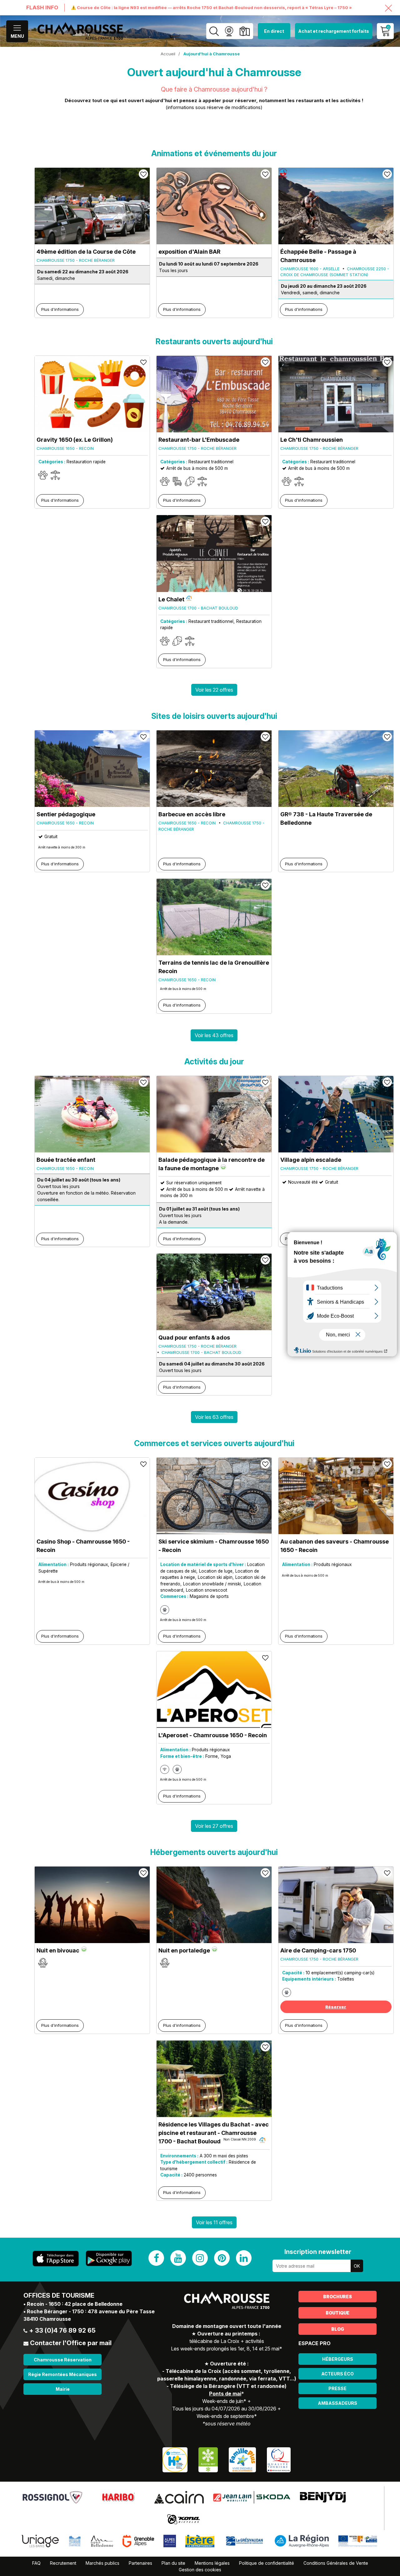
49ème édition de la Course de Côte (86, 252)
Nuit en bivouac (58, 1950)
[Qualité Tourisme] (279, 2459)
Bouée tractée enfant (66, 1160)
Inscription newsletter (318, 2252)
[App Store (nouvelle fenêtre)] (56, 2258)
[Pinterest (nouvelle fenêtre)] (222, 2258)
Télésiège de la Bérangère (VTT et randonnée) (228, 2386)
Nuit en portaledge (184, 1950)
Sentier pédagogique (66, 814)
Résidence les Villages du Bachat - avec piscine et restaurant (214, 2133)
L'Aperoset (213, 1735)
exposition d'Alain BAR (189, 252)
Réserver (336, 2007)
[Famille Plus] (242, 2459)
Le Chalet (171, 599)
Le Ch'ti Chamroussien (312, 440)
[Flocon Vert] (208, 2459)
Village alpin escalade (311, 1160)
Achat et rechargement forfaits (334, 31)
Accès (245, 31)
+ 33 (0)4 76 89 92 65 (62, 2330)
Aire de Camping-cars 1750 (318, 1950)
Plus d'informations (60, 309)
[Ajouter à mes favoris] (143, 174)
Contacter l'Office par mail (71, 2343)
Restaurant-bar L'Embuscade (199, 440)
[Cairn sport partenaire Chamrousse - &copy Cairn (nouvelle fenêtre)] (179, 2497)
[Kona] (184, 2519)
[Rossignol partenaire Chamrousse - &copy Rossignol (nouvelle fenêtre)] (52, 2497)
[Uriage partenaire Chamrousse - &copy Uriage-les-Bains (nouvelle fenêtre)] (40, 2541)
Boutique (337, 2313)
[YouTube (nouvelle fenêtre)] (178, 2258)
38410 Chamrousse (47, 2319)
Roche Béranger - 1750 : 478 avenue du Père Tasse (91, 2311)
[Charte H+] (175, 2459)
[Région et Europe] (358, 2541)
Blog (338, 2329)
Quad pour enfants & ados (194, 1338)
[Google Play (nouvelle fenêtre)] (109, 2258)
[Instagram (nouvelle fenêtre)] (200, 2258)
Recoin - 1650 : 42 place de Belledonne (75, 2304)
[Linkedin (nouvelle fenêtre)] (244, 2258)
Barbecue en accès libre (192, 814)
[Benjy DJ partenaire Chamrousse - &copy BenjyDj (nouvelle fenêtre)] (323, 2497)
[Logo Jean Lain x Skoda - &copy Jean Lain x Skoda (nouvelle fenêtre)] (252, 2497)
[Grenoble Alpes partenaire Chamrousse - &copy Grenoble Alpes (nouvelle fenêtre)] (138, 2541)
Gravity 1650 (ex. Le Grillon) (75, 440)
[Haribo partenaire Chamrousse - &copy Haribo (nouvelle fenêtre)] (118, 2497)
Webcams (229, 31)
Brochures (337, 2297)
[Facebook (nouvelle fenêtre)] (156, 2258)
